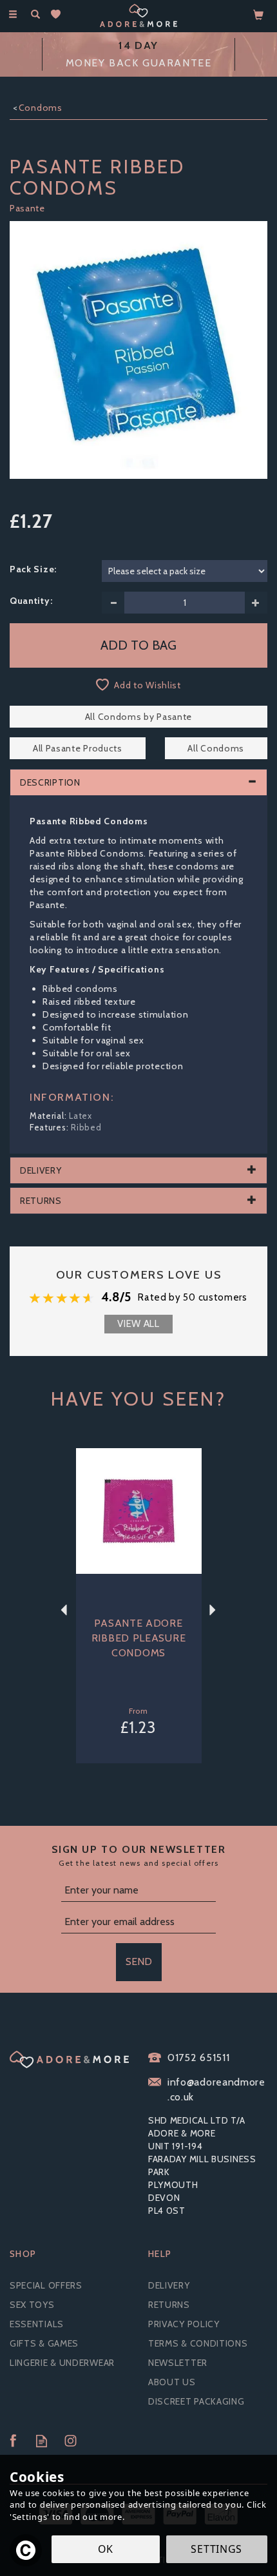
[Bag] (259, 14)
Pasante (27, 208)
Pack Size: (33, 569)
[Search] (35, 15)
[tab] (138, 782)
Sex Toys (32, 2305)
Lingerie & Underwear (62, 2363)
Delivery (169, 2285)
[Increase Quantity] (256, 603)
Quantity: (31, 601)
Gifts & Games (44, 2343)
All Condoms (216, 748)
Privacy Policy (184, 2324)
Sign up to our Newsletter (139, 1855)
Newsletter (178, 2363)
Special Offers (46, 2285)
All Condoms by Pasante (138, 717)
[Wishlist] (58, 15)
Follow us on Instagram (71, 2441)
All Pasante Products (78, 748)
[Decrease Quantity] (113, 603)
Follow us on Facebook (13, 2441)
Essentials (37, 2324)
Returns (169, 2305)
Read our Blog (42, 2441)
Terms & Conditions (198, 2343)
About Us (172, 2382)
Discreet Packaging (196, 2401)
